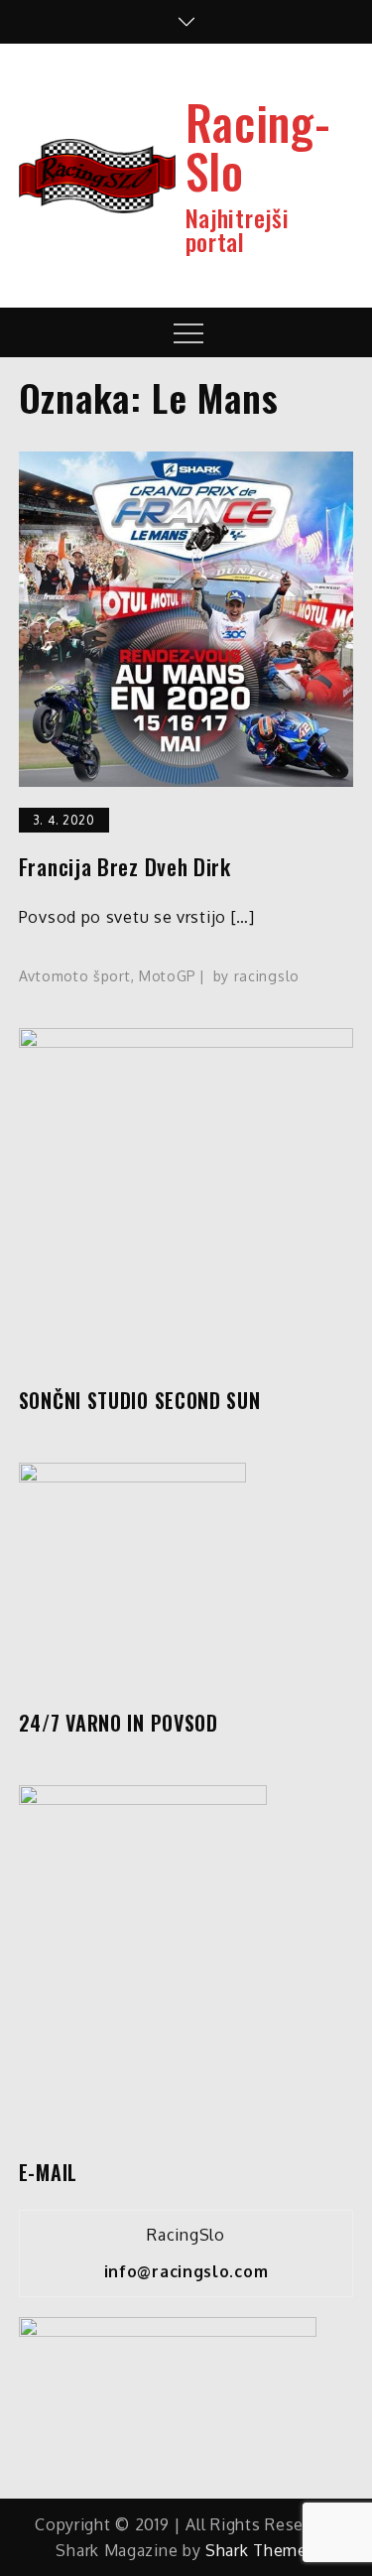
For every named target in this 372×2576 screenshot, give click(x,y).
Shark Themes (260, 2550)
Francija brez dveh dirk (125, 867)
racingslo (267, 976)
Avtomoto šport (75, 976)
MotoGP (168, 976)
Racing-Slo (258, 146)
